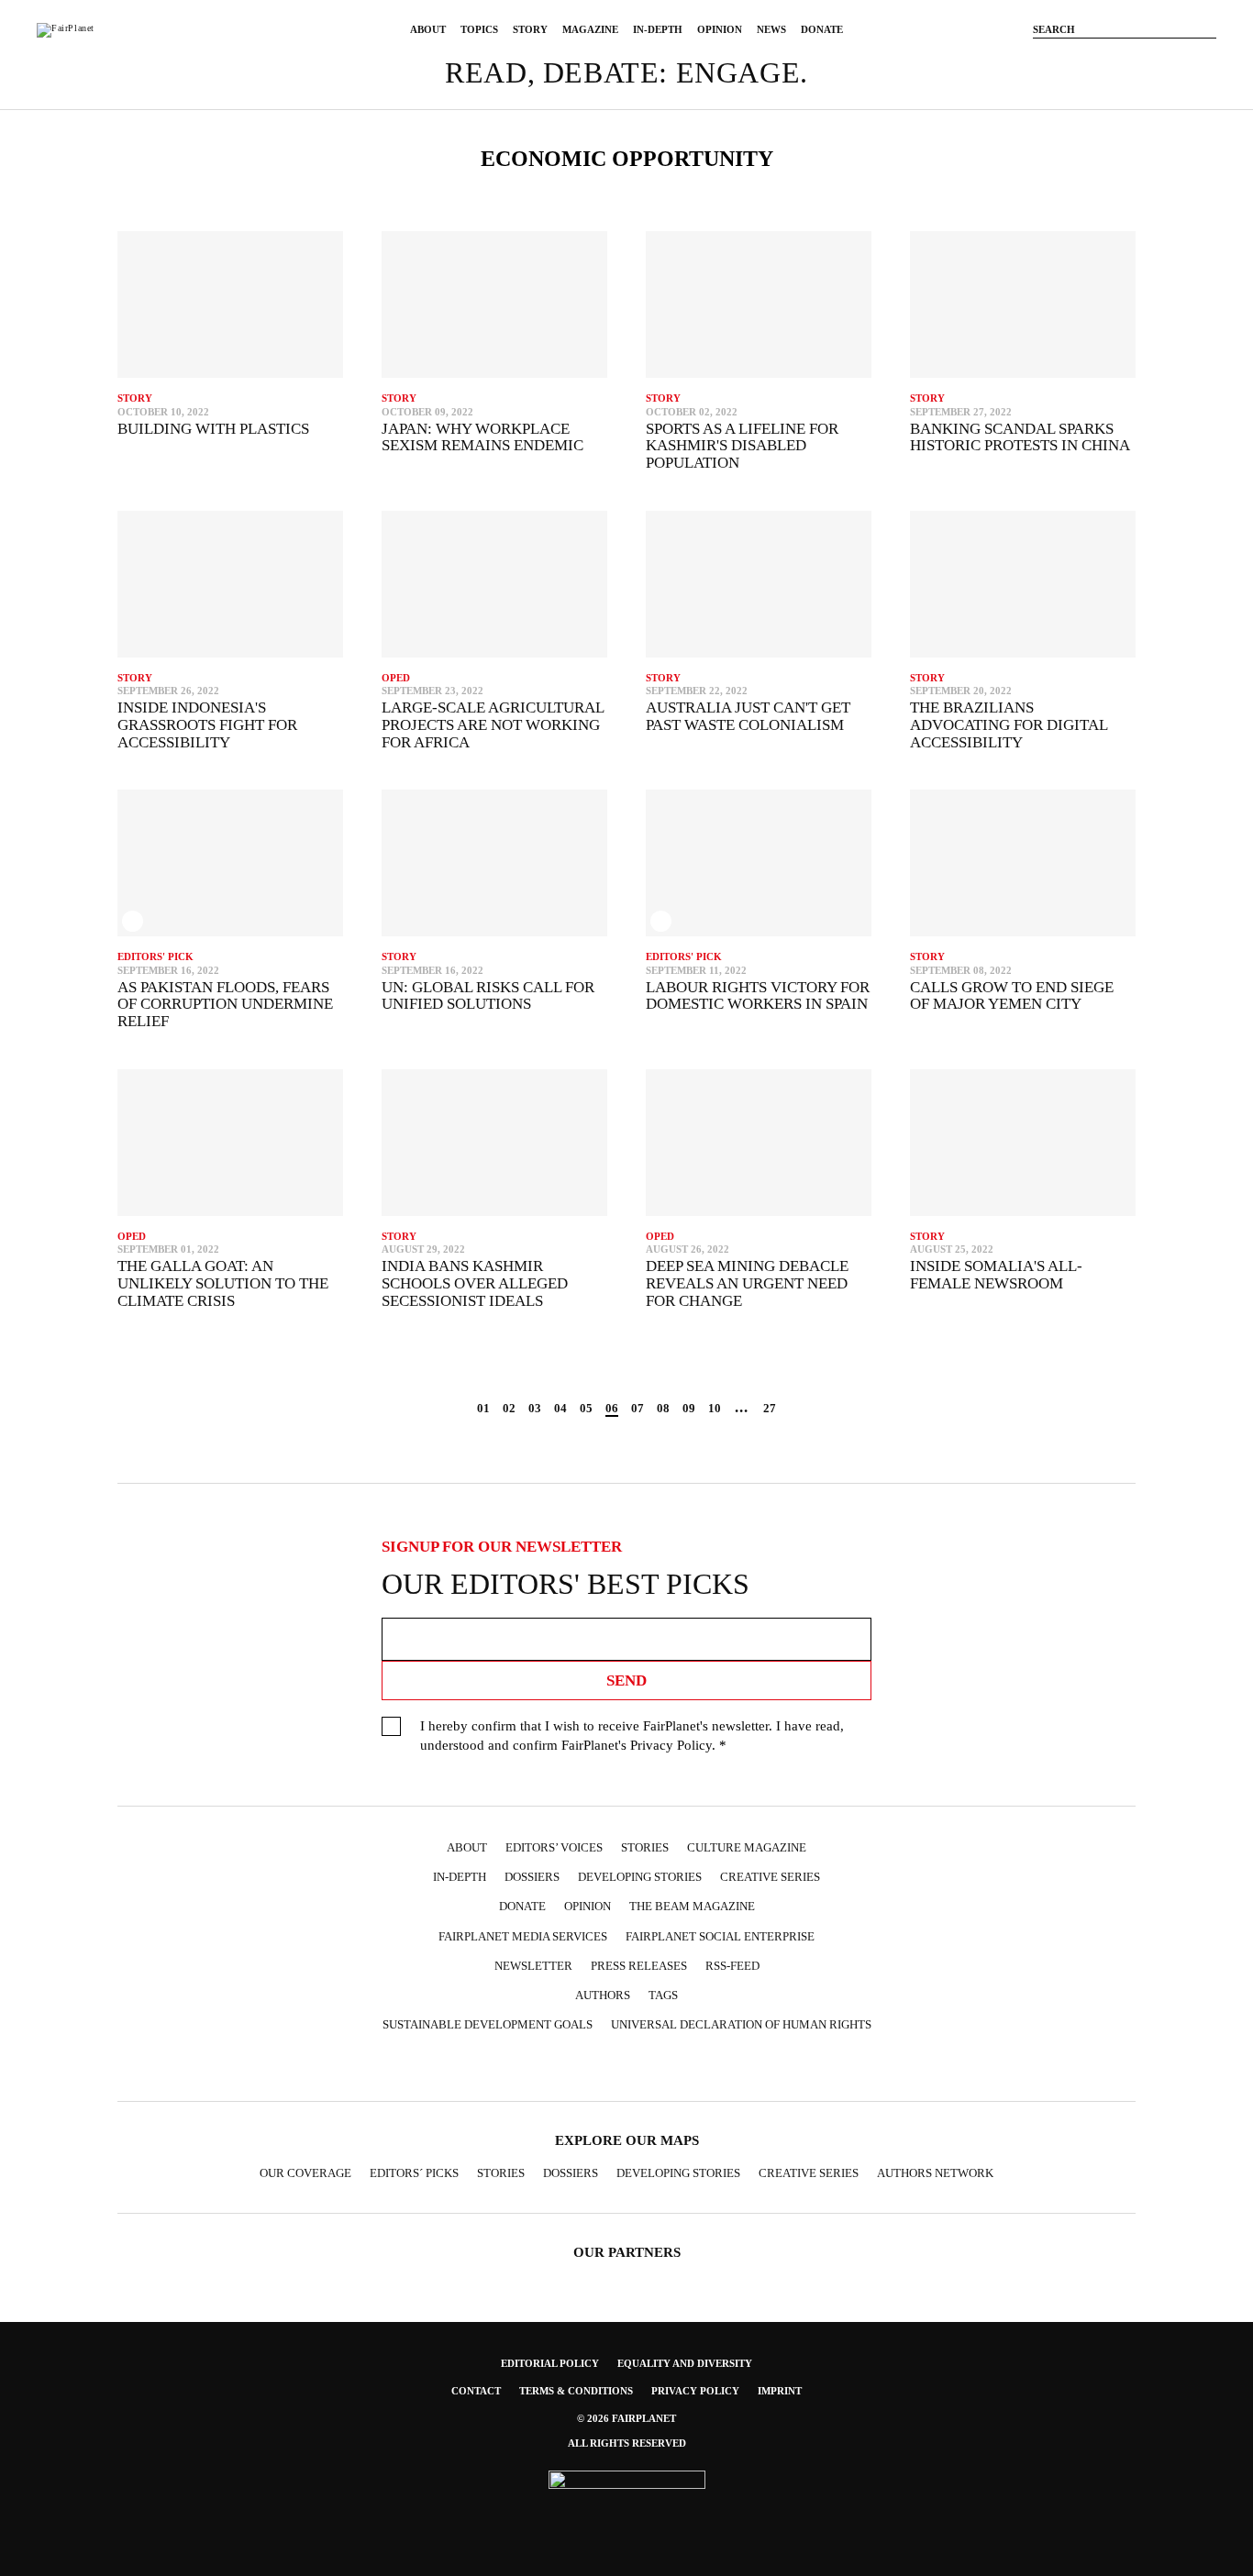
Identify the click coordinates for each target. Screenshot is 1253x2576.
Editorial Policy (550, 2363)
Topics (479, 29)
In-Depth (658, 29)
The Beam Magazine (692, 1906)
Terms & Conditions (576, 2391)
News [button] (771, 29)
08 (663, 1408)
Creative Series (770, 1877)
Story (530, 29)
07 (638, 1408)
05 (586, 1408)
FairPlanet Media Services (523, 1936)
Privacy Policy (671, 1745)
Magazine (590, 29)
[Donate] (1042, 58)
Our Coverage (305, 2173)
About (428, 29)
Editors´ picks (414, 2173)
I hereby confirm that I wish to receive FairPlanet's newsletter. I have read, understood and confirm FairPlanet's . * (632, 1736)
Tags (663, 1995)
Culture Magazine (747, 1847)
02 (509, 1408)
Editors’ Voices (554, 1847)
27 (770, 1408)
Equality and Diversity (685, 2363)
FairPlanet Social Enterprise (720, 1936)
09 (689, 1408)
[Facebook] (1070, 58)
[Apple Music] (715, 2068)
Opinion (720, 29)
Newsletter (533, 1966)
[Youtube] (1152, 58)
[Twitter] (1125, 58)
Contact (476, 2391)
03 (535, 1408)
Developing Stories (640, 1877)
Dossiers (532, 1877)
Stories (645, 1847)
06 (612, 1408)
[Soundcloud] (1180, 58)
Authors (603, 1995)
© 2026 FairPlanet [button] (626, 2418)
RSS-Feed (732, 1966)
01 (483, 1408)
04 (560, 1408)
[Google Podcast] (751, 2068)
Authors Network (935, 2173)
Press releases (639, 1966)
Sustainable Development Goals (488, 2024)
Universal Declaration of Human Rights (741, 2024)
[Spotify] (680, 2068)
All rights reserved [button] (627, 2443)
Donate (822, 29)
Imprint (780, 2391)
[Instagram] (1097, 58)
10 (715, 1408)
